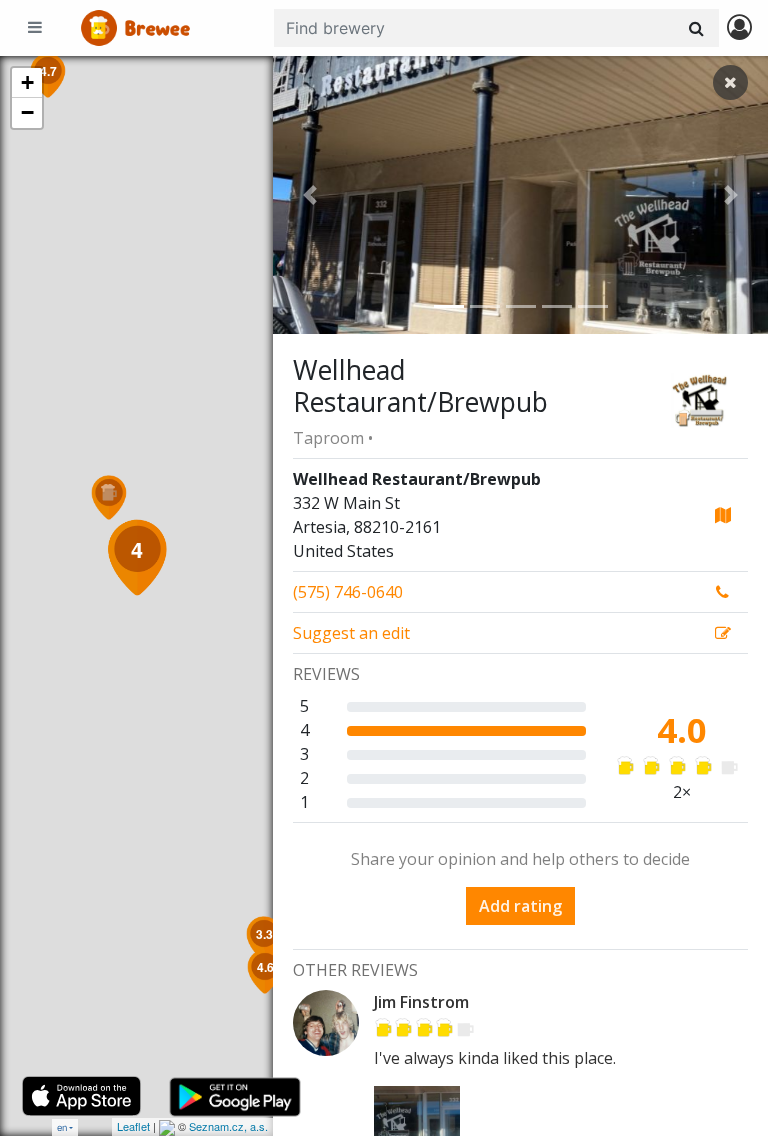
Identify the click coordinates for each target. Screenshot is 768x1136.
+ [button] (27, 82)
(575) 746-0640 (348, 592)
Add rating (520, 906)
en (62, 1127)
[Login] (739, 28)
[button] (310, 195)
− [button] (27, 112)
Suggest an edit (351, 633)
